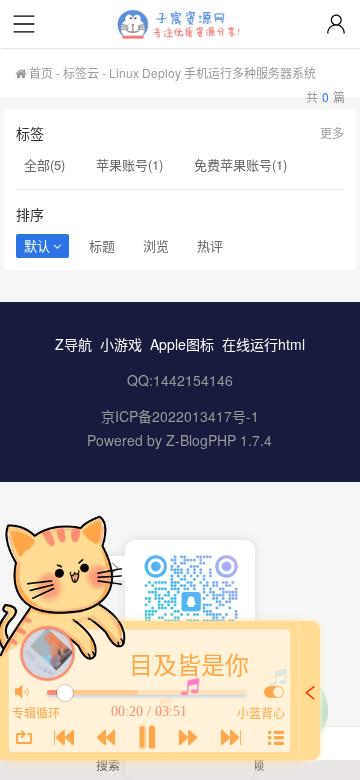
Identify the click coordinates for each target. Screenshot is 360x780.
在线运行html (263, 344)
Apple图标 (182, 344)
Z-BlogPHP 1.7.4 (219, 440)
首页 (39, 72)
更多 (332, 132)
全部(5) (44, 164)
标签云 (81, 72)
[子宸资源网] (180, 25)
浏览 (156, 245)
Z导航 (73, 344)
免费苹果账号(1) (240, 164)
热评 (210, 245)
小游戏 (121, 344)
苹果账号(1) (129, 164)
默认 (37, 245)
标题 (102, 245)
